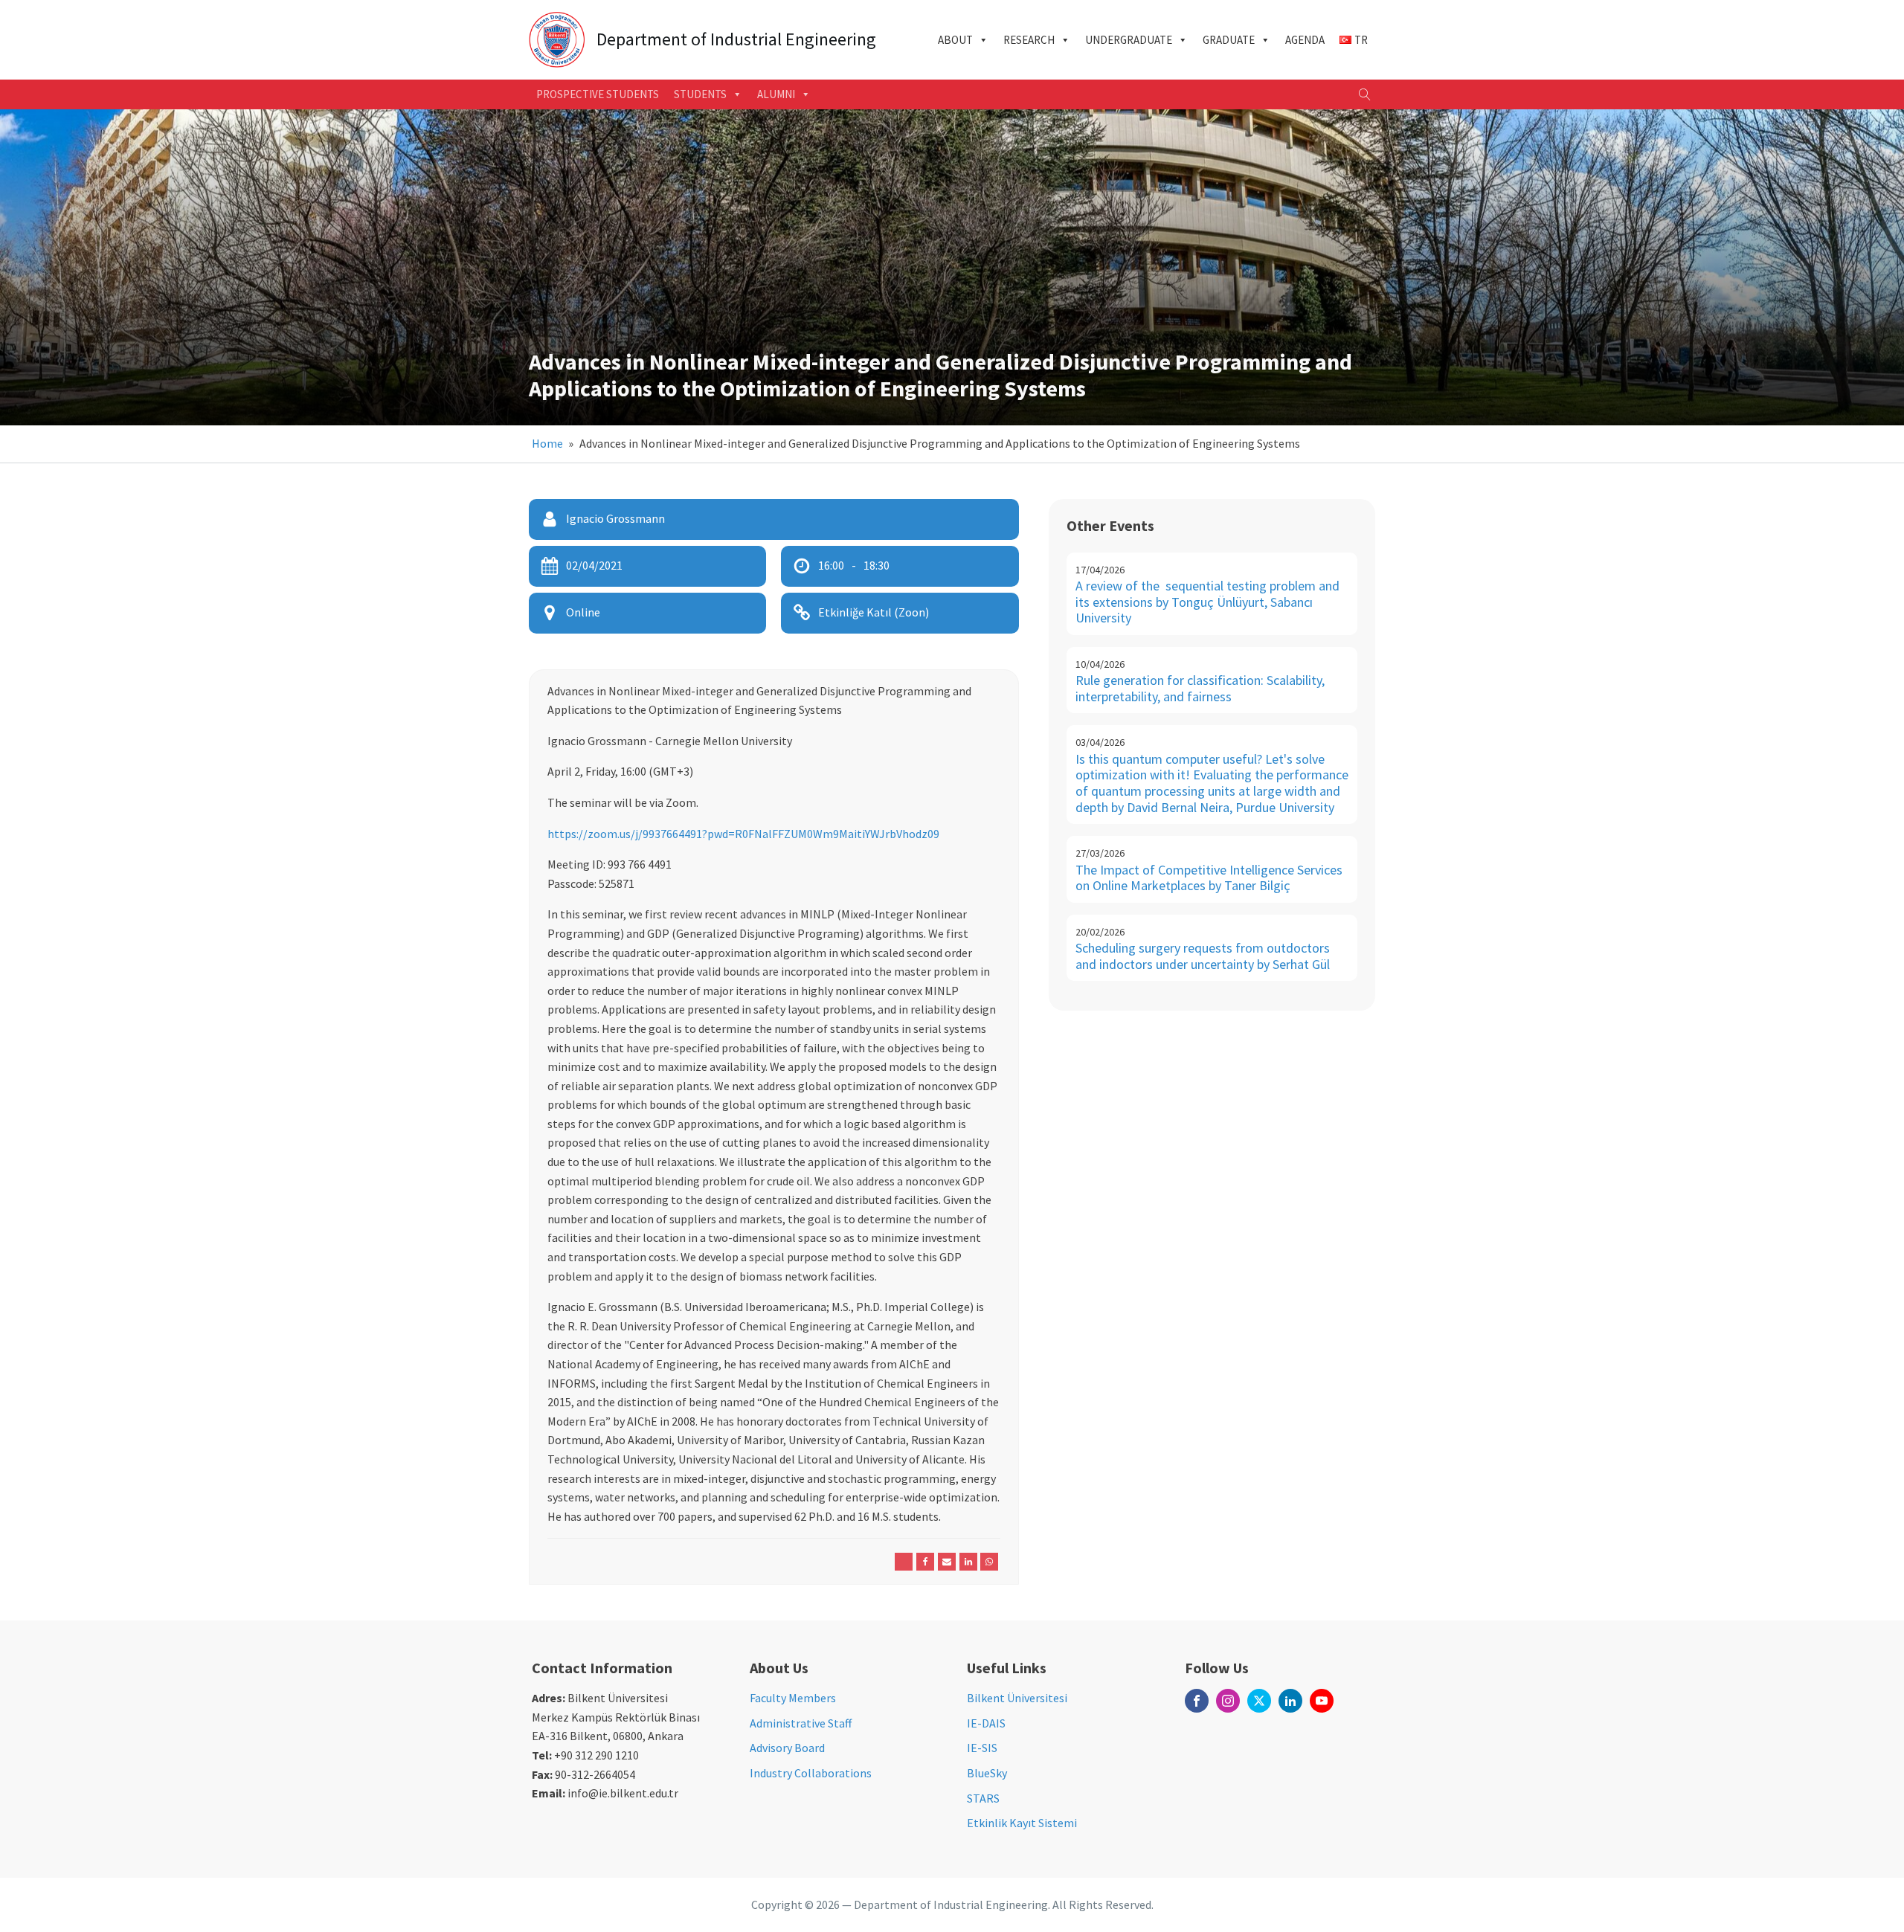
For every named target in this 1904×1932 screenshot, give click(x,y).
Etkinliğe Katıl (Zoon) (874, 612)
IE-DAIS (986, 1723)
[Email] (947, 1562)
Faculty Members (793, 1698)
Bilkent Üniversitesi (1017, 1698)
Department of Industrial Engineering (736, 40)
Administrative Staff (801, 1723)
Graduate (1229, 40)
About (955, 40)
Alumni (776, 94)
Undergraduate (1129, 40)
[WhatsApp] (989, 1562)
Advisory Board (787, 1748)
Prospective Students (598, 94)
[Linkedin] (968, 1562)
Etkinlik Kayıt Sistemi (1022, 1823)
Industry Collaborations (811, 1773)
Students (700, 94)
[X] (904, 1562)
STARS (983, 1798)
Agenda (1305, 40)
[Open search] (1365, 94)
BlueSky (987, 1773)
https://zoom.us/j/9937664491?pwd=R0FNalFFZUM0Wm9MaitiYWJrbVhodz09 (743, 834)
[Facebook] (925, 1562)
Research (1029, 40)
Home (547, 443)
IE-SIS (982, 1748)
